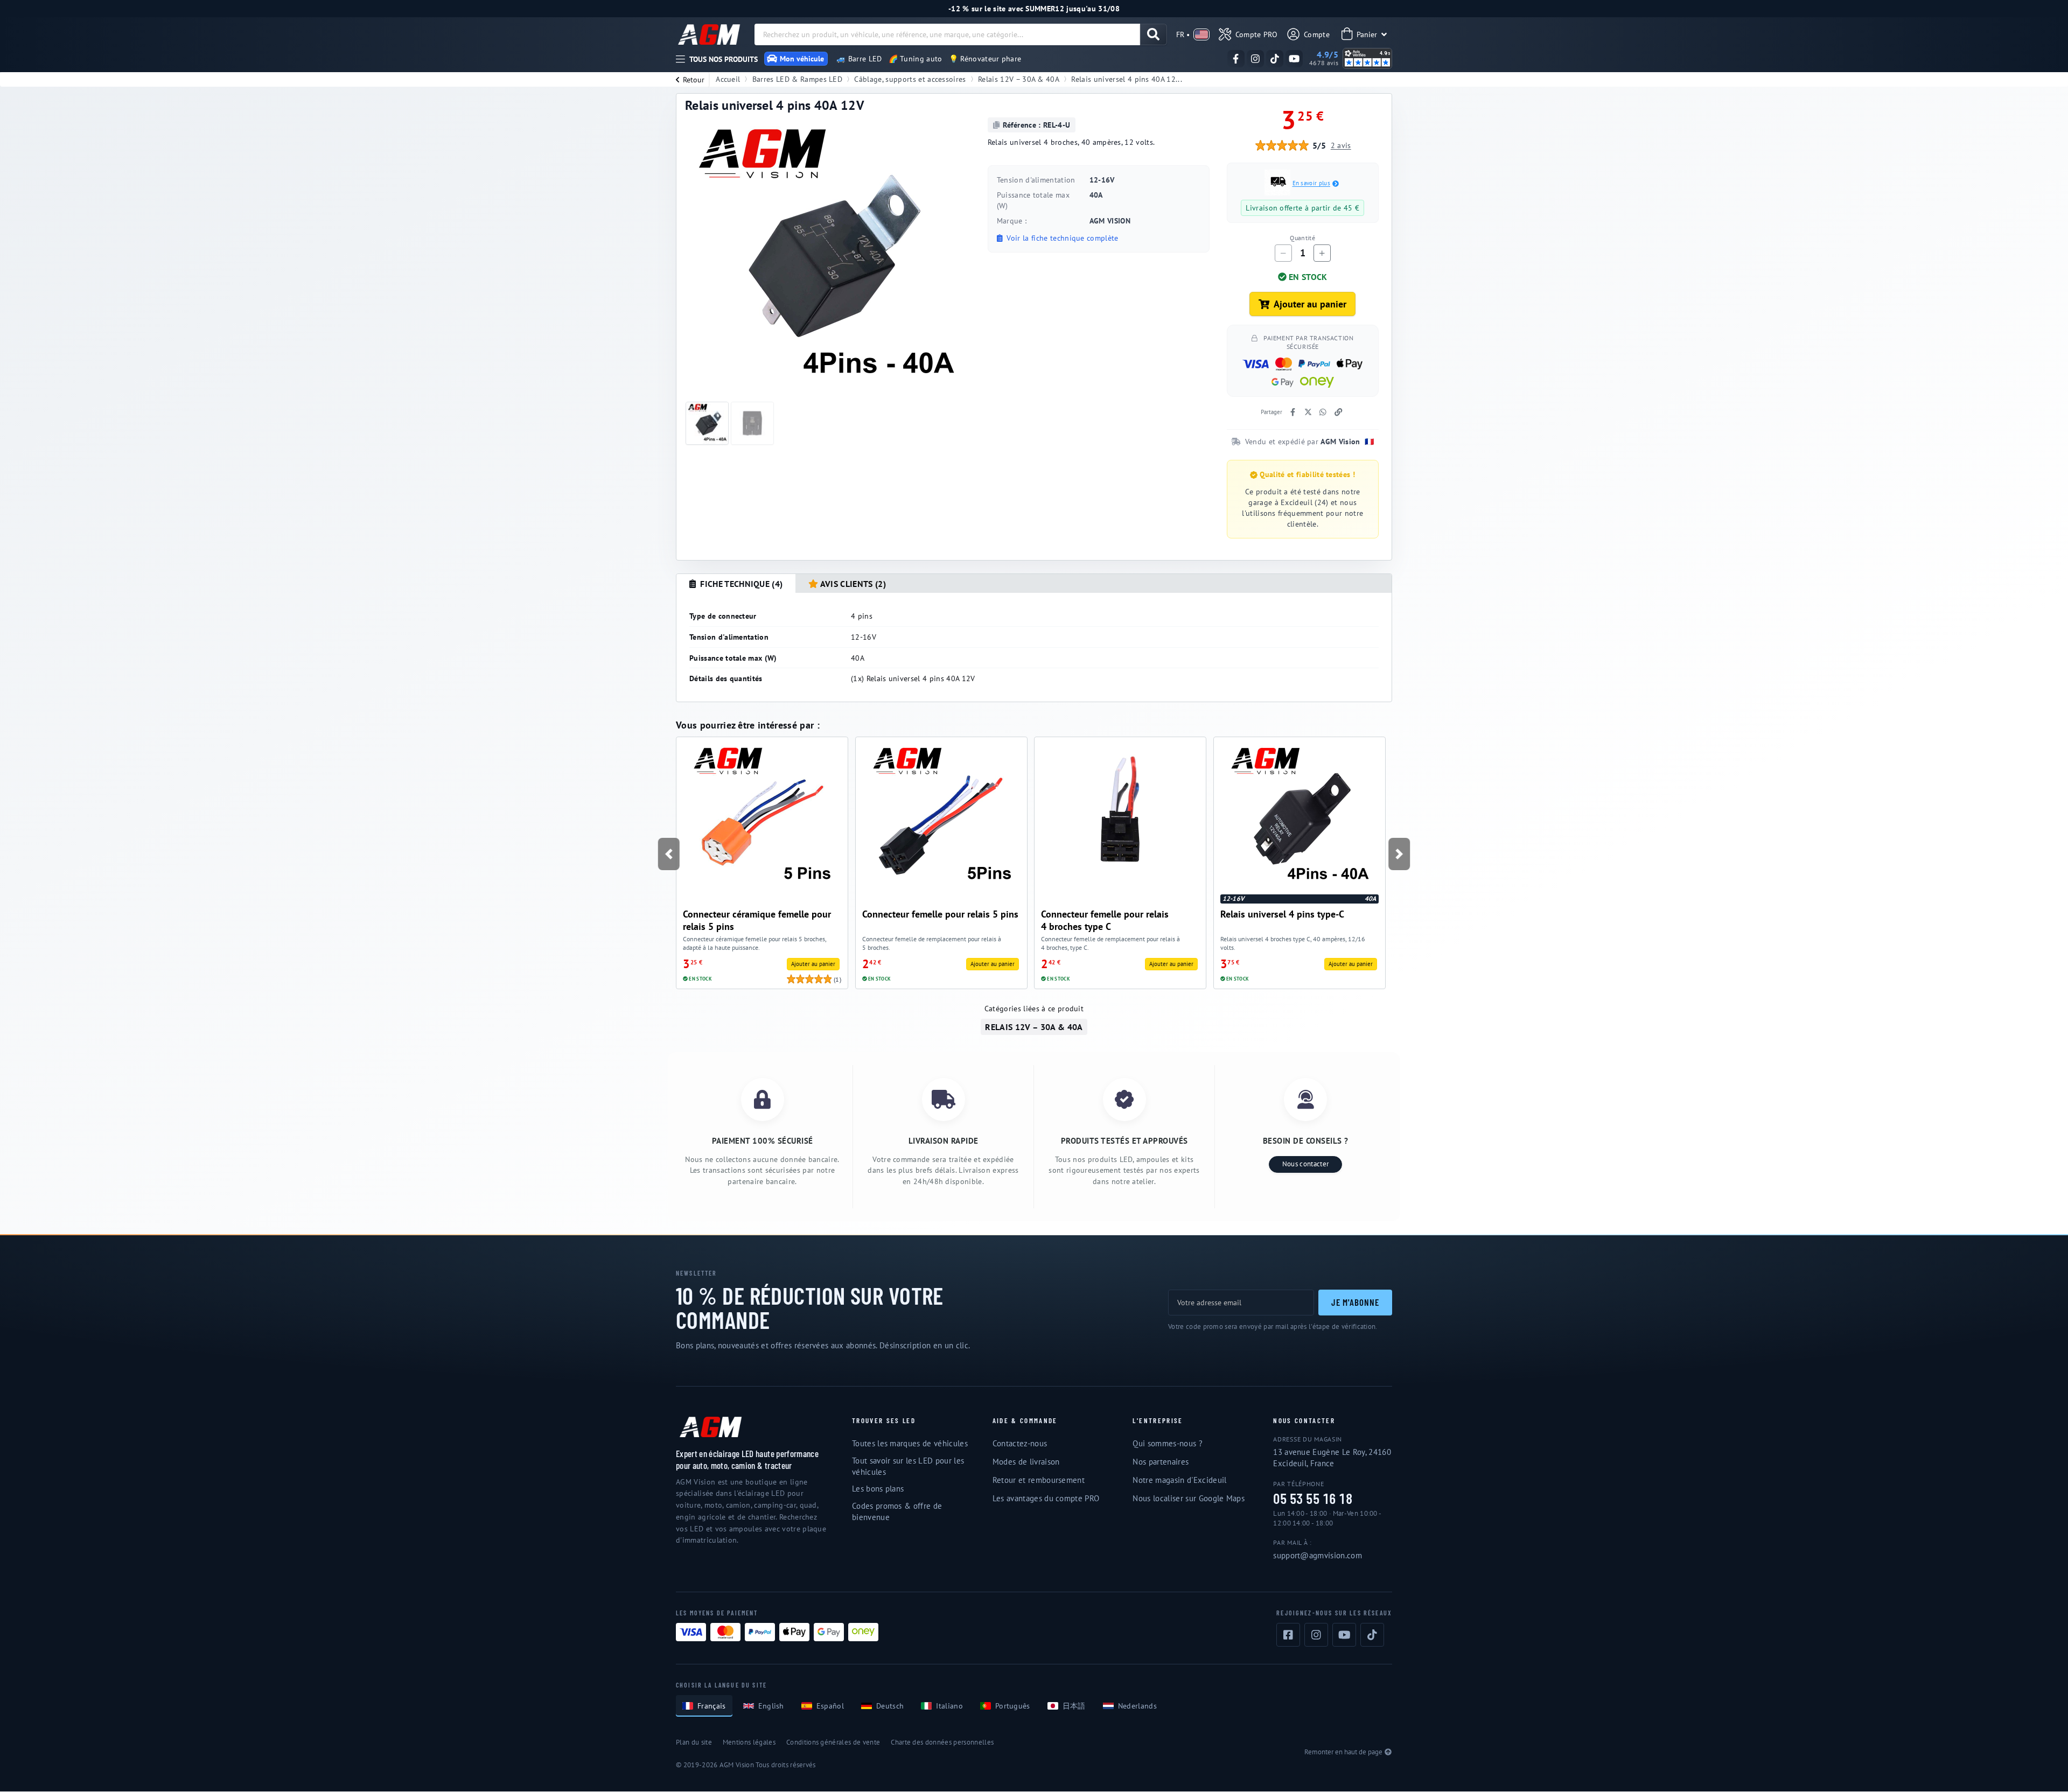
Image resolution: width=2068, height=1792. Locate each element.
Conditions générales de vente (833, 1742)
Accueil (728, 79)
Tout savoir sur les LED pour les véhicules (908, 1466)
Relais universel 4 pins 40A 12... (1127, 79)
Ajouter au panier (1310, 304)
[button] (668, 854)
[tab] (736, 584)
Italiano (949, 1706)
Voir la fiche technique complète (1061, 238)
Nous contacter (1305, 1164)
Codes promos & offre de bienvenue (897, 1511)
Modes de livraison (1026, 1462)
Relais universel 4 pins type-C (1282, 914)
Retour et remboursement (1039, 1480)
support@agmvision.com (1318, 1555)
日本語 (1074, 1706)
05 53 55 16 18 (1313, 1499)
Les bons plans (878, 1489)
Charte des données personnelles (942, 1742)
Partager (1271, 412)
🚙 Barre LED (859, 59)
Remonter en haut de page (1343, 1752)
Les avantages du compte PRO (1046, 1498)
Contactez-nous (1020, 1443)
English (771, 1706)
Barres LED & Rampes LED (797, 79)
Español (830, 1706)
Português (1013, 1706)
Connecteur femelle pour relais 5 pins (940, 914)
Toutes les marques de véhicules (910, 1443)
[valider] (1153, 34)
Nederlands (1137, 1706)
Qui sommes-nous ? (1167, 1443)
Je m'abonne (1355, 1302)
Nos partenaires (1161, 1462)
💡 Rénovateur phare (985, 59)
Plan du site (694, 1742)
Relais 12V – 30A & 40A (1019, 79)
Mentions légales (749, 1742)
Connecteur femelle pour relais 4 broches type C (1105, 920)
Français (712, 1706)
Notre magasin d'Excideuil (1179, 1480)
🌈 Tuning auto (916, 59)
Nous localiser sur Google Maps (1189, 1498)
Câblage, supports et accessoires (910, 79)
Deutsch (890, 1706)
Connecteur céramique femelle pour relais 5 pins (757, 920)
